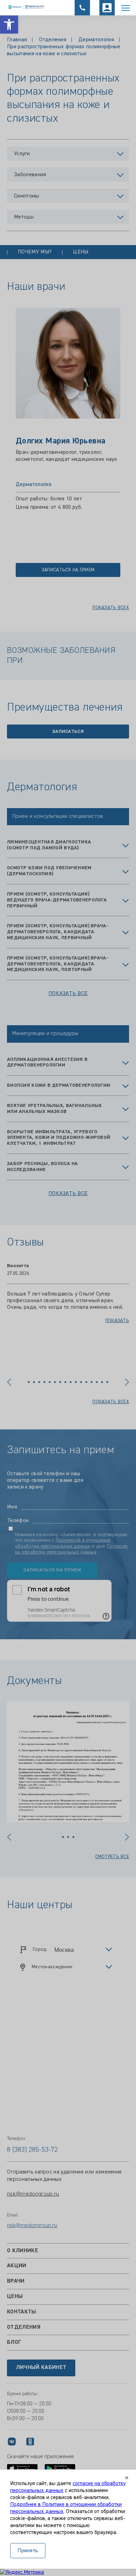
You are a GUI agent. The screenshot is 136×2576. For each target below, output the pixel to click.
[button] (9, 24)
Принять (28, 2551)
